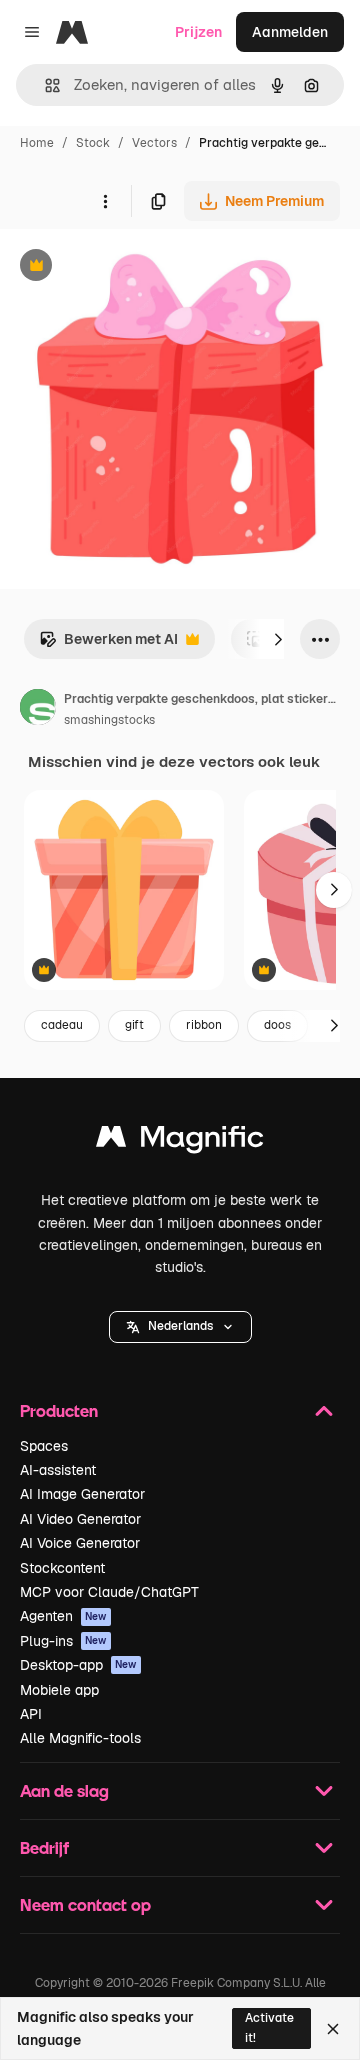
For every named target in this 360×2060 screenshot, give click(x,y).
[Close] (333, 2029)
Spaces (44, 1446)
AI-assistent (58, 1470)
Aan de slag (64, 1790)
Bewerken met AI (108, 644)
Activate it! (269, 2027)
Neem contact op (85, 1904)
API (31, 1714)
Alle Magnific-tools (80, 1738)
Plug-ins (63, 1641)
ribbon (204, 1025)
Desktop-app (78, 1665)
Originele (131, 267)
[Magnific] (180, 1141)
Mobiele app (59, 1690)
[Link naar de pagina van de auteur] (38, 710)
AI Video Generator (80, 1519)
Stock (93, 143)
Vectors (154, 143)
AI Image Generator (82, 1494)
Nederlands (180, 1326)
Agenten (63, 1616)
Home (37, 143)
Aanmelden (290, 32)
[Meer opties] (105, 201)
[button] (180, 1327)
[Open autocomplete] (44, 85)
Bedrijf (44, 1847)
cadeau (62, 1025)
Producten (59, 1410)
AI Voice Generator (80, 1543)
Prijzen (198, 32)
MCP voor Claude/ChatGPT (109, 1592)
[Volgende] (278, 639)
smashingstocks (109, 720)
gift (134, 1025)
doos (277, 1025)
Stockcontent (62, 1568)
